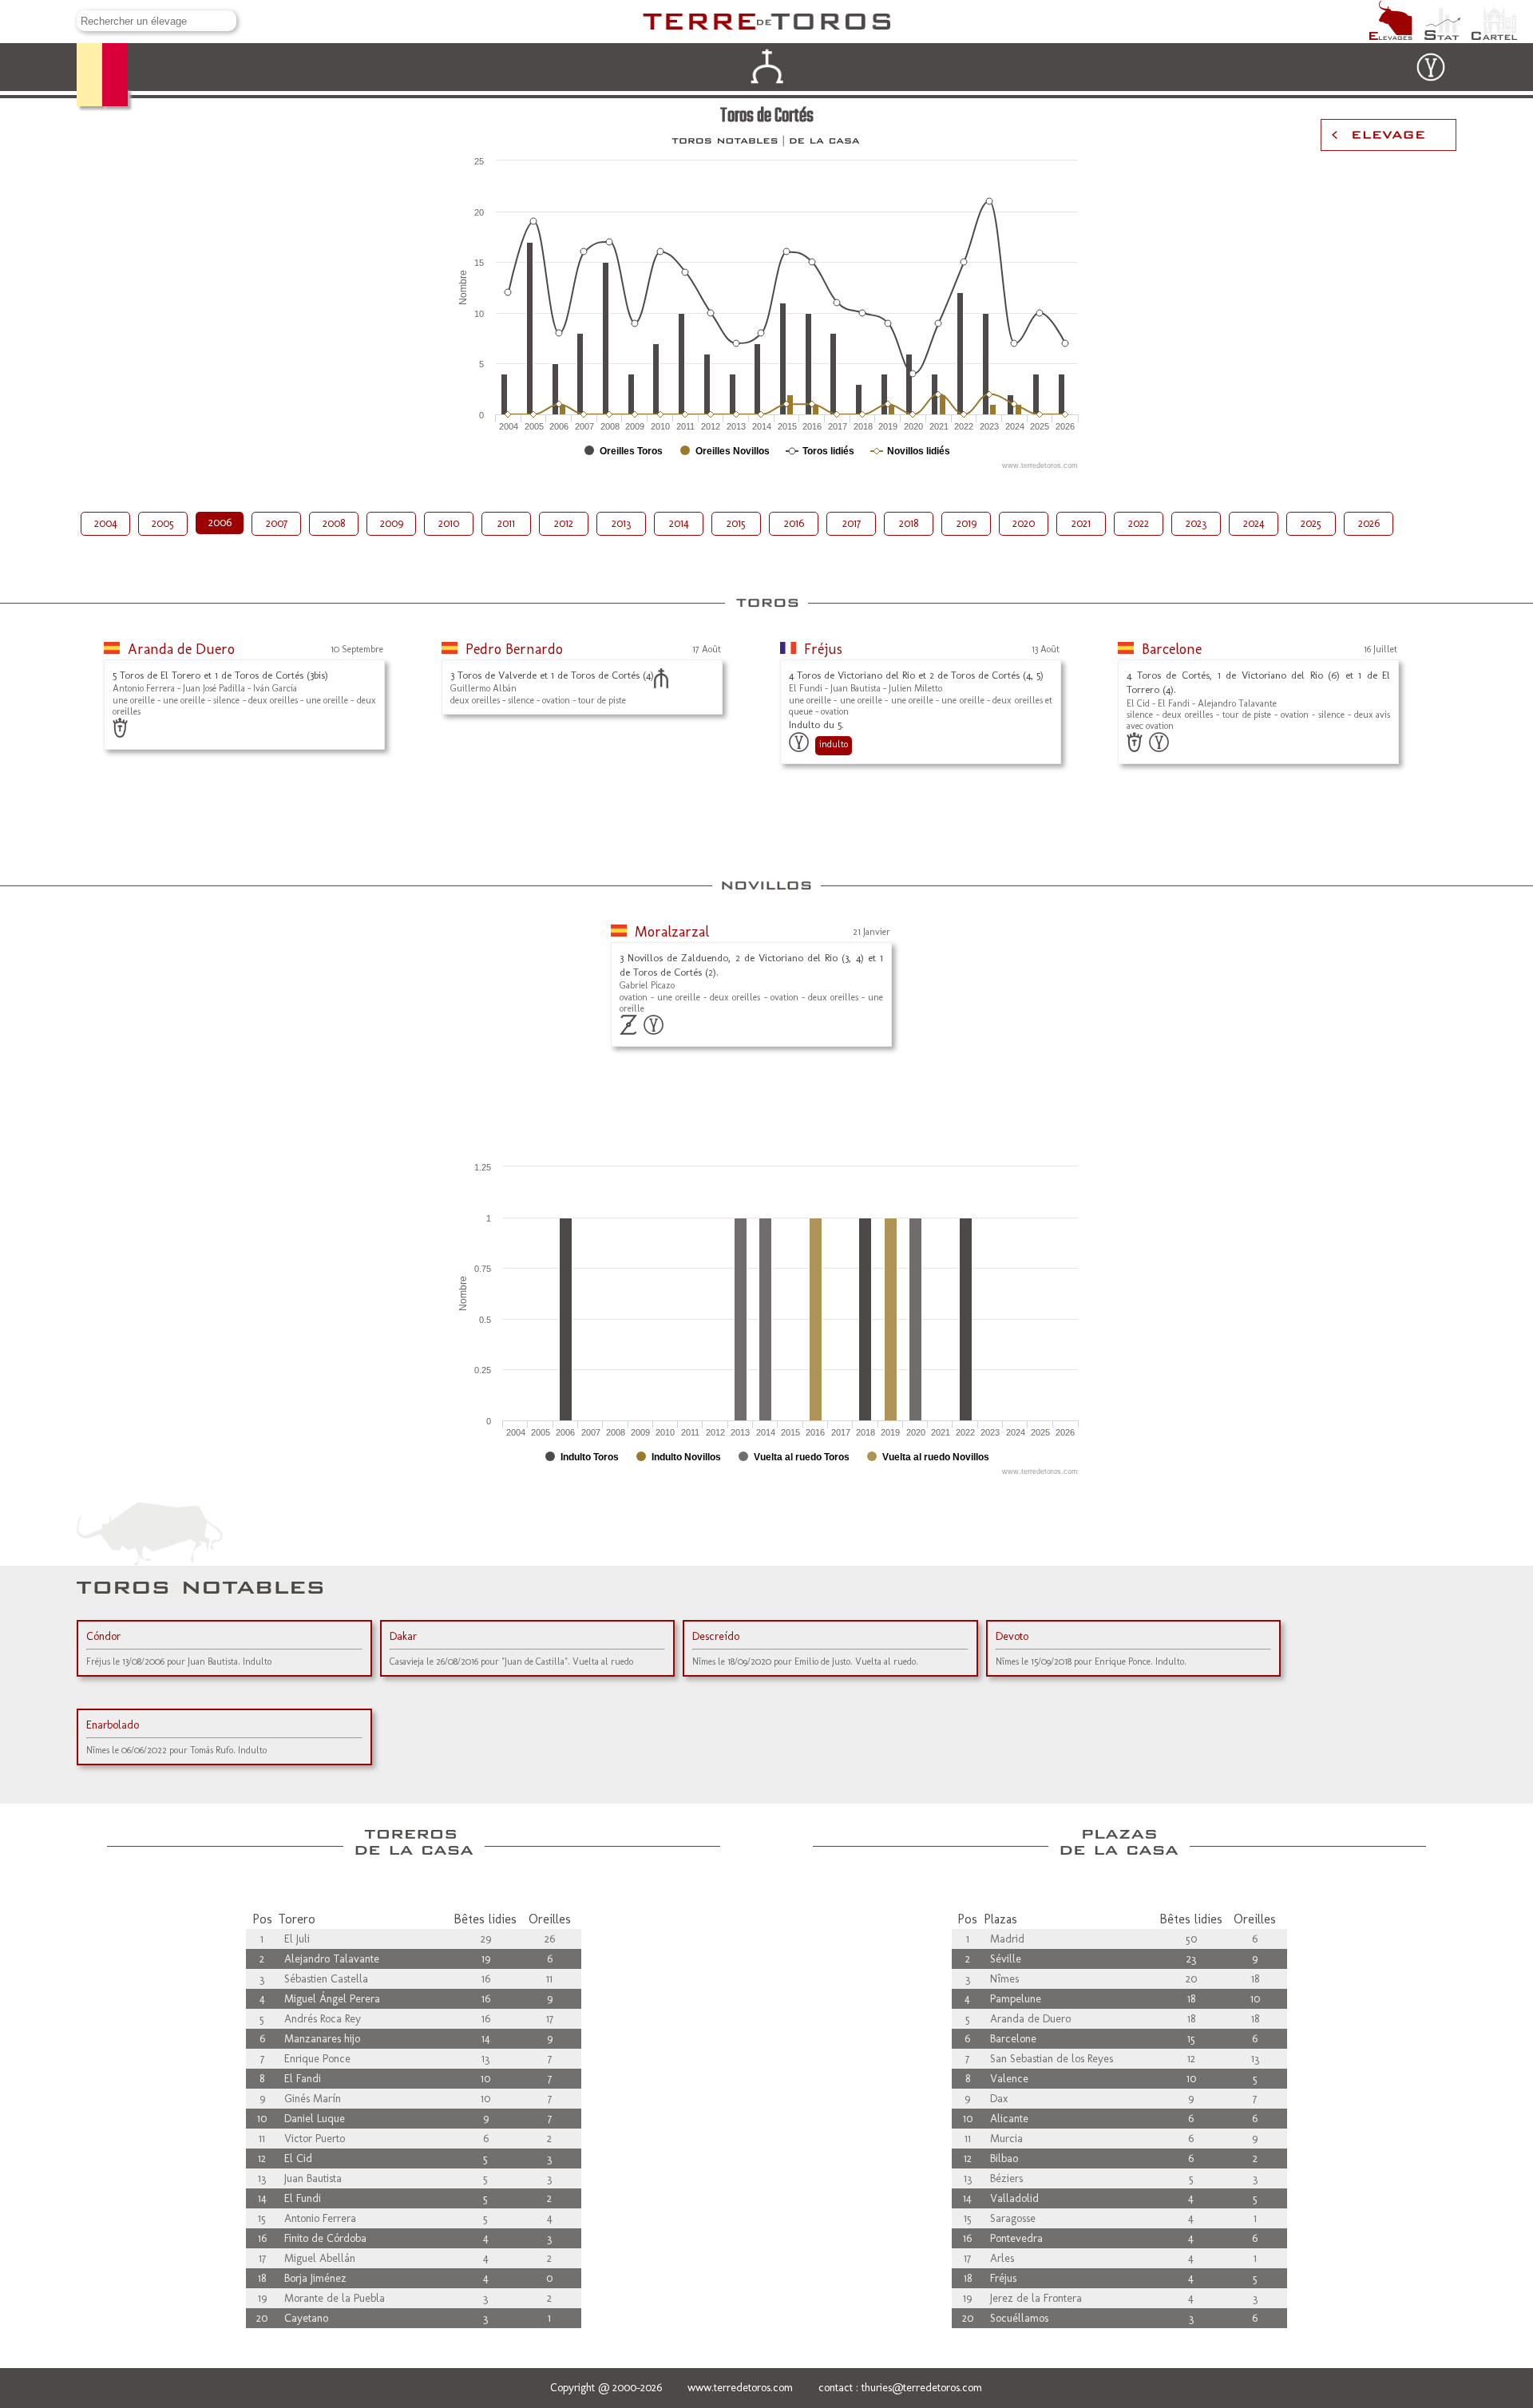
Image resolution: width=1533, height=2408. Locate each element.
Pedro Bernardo (514, 649)
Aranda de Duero (181, 649)
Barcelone (1172, 649)
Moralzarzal (672, 932)
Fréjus (823, 649)
